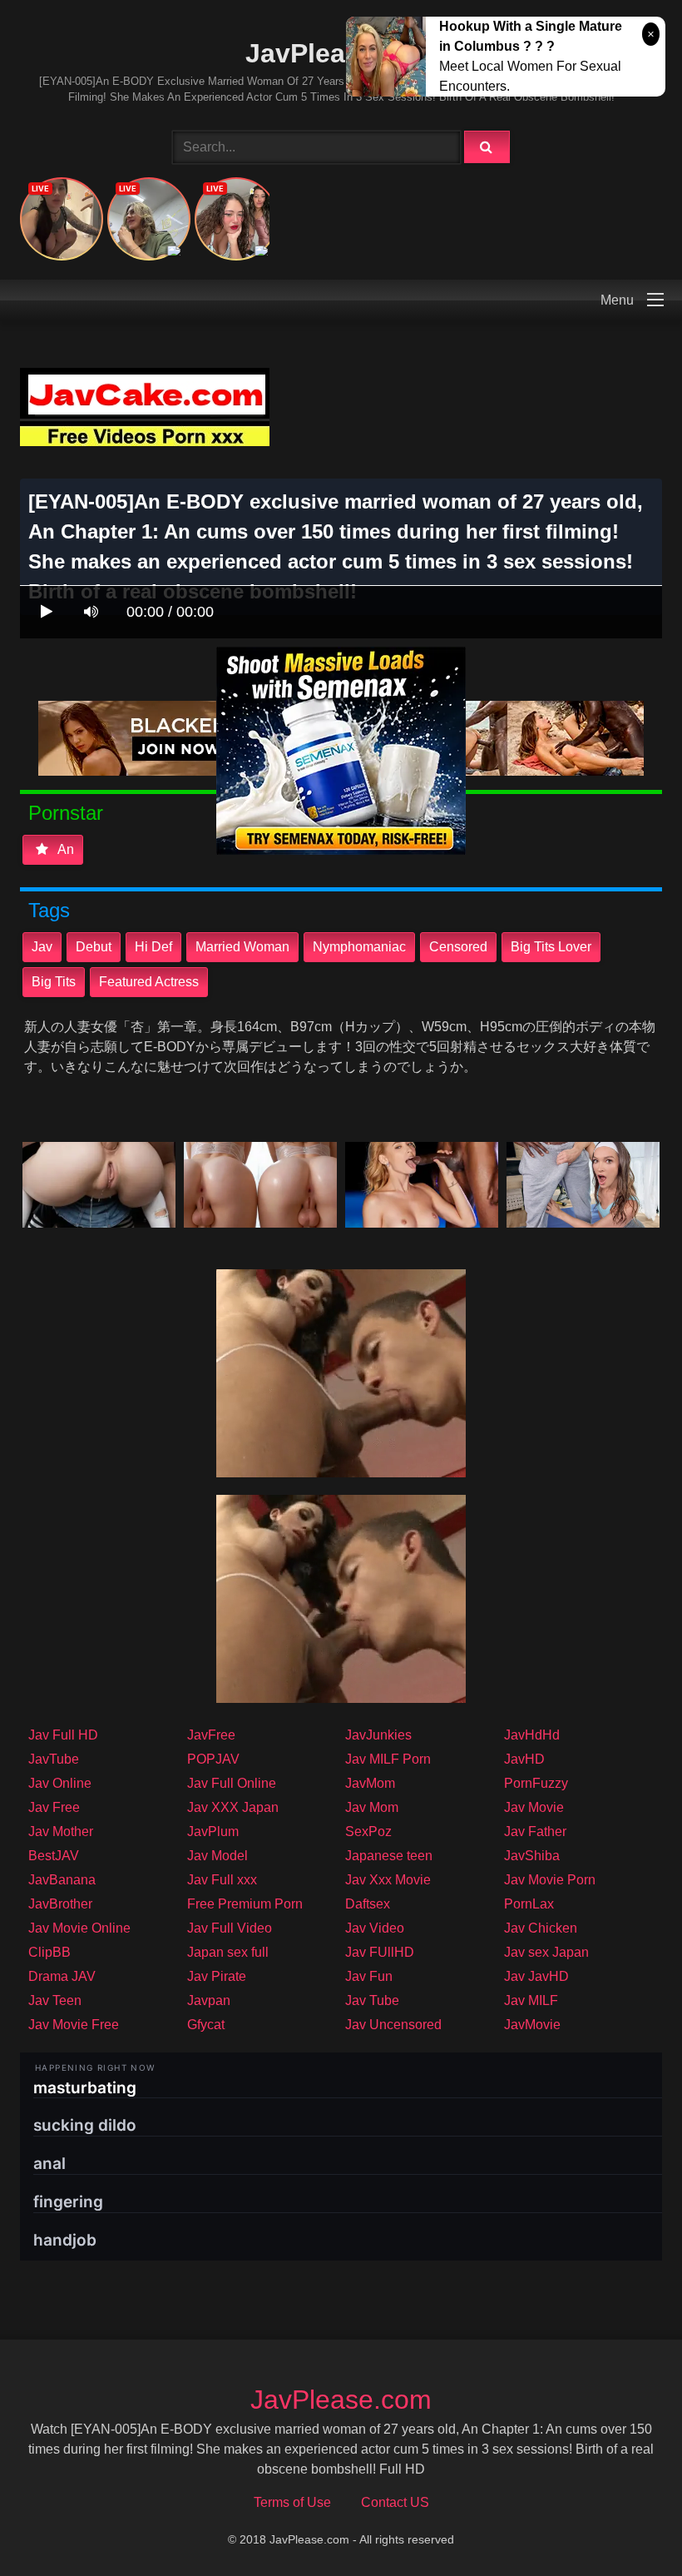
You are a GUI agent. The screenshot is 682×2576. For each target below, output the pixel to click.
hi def (153, 947)
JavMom (370, 1783)
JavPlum (213, 1831)
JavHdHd (532, 1735)
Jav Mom (372, 1807)
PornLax (529, 1904)
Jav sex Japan (546, 1952)
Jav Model (217, 1856)
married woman (242, 947)
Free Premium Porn (245, 1904)
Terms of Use (292, 2502)
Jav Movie (534, 1807)
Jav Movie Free (74, 2025)
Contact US (395, 2502)
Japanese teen (389, 1856)
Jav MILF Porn (388, 1759)
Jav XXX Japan (233, 1807)
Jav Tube (372, 2000)
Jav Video (375, 1928)
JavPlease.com (341, 53)
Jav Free (54, 1807)
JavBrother (60, 1904)
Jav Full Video (230, 1928)
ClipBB (49, 1952)
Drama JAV (62, 1976)
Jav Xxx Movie (388, 1880)
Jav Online (60, 1783)
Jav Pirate (217, 1976)
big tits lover (551, 947)
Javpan (209, 2000)
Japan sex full (228, 1952)
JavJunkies (378, 1735)
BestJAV (54, 1856)
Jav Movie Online (79, 1928)
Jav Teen (55, 2000)
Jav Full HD (63, 1735)
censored (458, 947)
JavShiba (532, 1856)
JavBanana (62, 1880)
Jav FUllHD (380, 1952)
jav (42, 947)
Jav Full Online (232, 1783)
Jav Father (535, 1831)
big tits (54, 982)
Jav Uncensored (393, 2025)
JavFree (211, 1735)
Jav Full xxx (222, 1880)
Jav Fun (369, 1976)
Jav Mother (61, 1831)
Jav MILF (531, 2000)
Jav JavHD (536, 1976)
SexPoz (368, 1831)
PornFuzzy (536, 1783)
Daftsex (368, 1904)
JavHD (524, 1759)
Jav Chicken (541, 1928)
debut (94, 947)
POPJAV (213, 1759)
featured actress (149, 982)
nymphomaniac (359, 947)
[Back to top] (626, 2526)
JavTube (54, 1759)
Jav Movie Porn (550, 1880)
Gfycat (206, 2025)
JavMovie (532, 2025)
